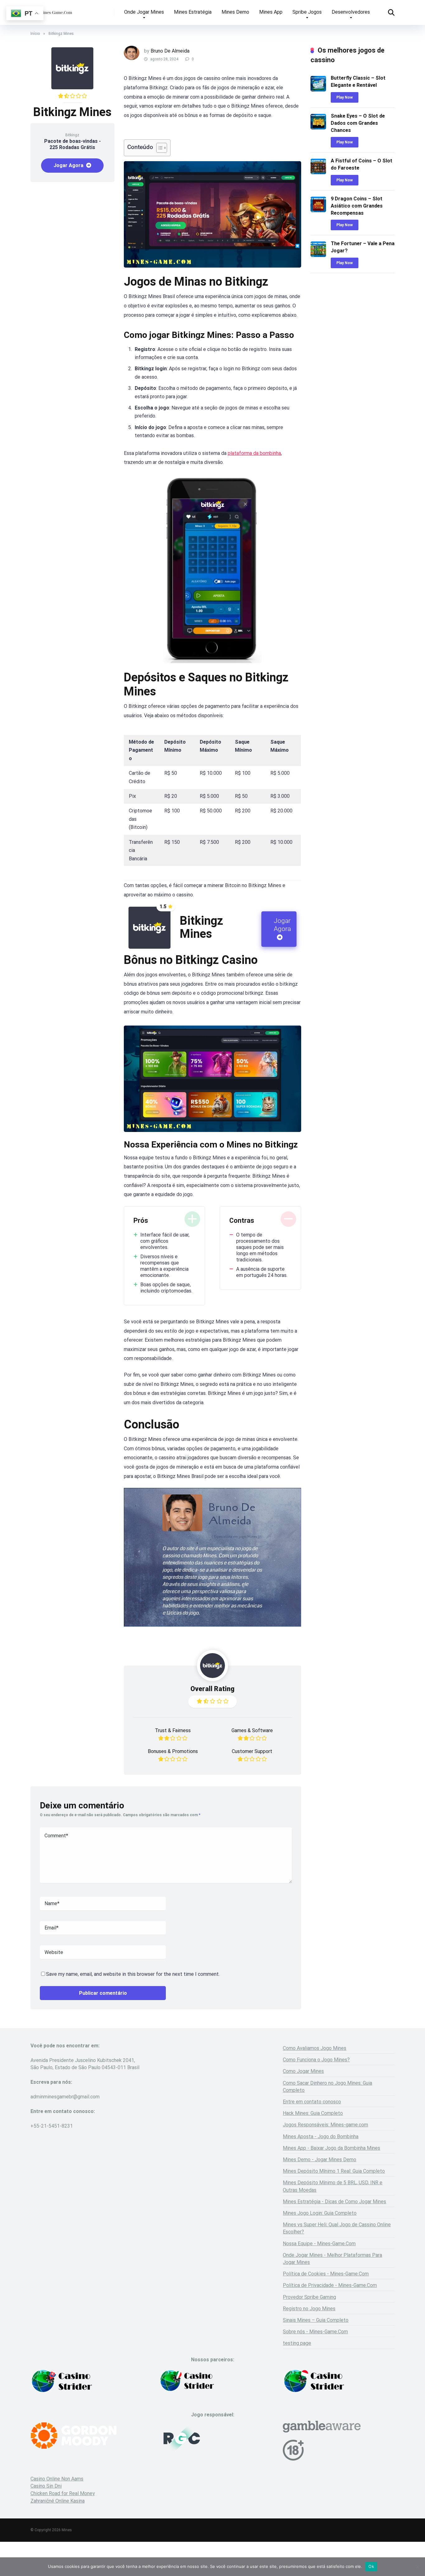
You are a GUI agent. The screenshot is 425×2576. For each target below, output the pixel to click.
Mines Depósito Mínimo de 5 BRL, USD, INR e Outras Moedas (333, 2186)
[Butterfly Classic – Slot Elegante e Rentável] (318, 90)
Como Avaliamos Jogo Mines (315, 2048)
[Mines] (52, 10)
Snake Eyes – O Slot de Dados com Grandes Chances (358, 123)
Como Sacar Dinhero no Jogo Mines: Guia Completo (327, 2087)
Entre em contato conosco (312, 2102)
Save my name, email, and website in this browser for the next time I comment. (133, 1974)
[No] (417, 2567)
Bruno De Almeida (170, 51)
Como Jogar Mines (303, 2071)
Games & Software (252, 1730)
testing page (297, 2343)
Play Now (345, 97)
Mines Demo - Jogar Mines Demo (320, 2160)
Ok (371, 2566)
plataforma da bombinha (254, 453)
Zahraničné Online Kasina (58, 2501)
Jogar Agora (69, 165)
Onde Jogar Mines (144, 12)
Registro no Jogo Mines (309, 2309)
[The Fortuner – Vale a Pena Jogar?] (318, 255)
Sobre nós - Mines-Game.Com (315, 2332)
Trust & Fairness (173, 1730)
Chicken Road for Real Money (63, 2493)
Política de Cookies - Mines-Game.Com (326, 2274)
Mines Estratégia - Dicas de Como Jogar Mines (334, 2202)
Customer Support (252, 1751)
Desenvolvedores (351, 12)
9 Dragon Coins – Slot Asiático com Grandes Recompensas (357, 206)
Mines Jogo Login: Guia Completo (320, 2213)
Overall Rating (213, 1689)
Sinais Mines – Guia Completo (316, 2320)
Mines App (271, 12)
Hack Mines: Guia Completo (313, 2113)
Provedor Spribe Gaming (309, 2297)
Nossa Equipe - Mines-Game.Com (319, 2244)
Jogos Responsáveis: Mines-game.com (325, 2125)
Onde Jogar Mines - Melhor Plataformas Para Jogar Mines (332, 2259)
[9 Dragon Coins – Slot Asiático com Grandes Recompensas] (318, 210)
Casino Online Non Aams (57, 2479)
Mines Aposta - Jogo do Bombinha (321, 2137)
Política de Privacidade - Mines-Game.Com (330, 2285)
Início (35, 34)
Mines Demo (235, 12)
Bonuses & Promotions (173, 1751)
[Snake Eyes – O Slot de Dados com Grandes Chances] (318, 128)
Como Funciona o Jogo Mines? (316, 2060)
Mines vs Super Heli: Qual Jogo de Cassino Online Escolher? (337, 2228)
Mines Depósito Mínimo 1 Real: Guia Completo (334, 2171)
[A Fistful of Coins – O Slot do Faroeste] (318, 173)
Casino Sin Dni (46, 2486)
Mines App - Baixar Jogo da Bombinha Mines (332, 2148)
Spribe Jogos (307, 12)
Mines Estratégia (193, 12)
